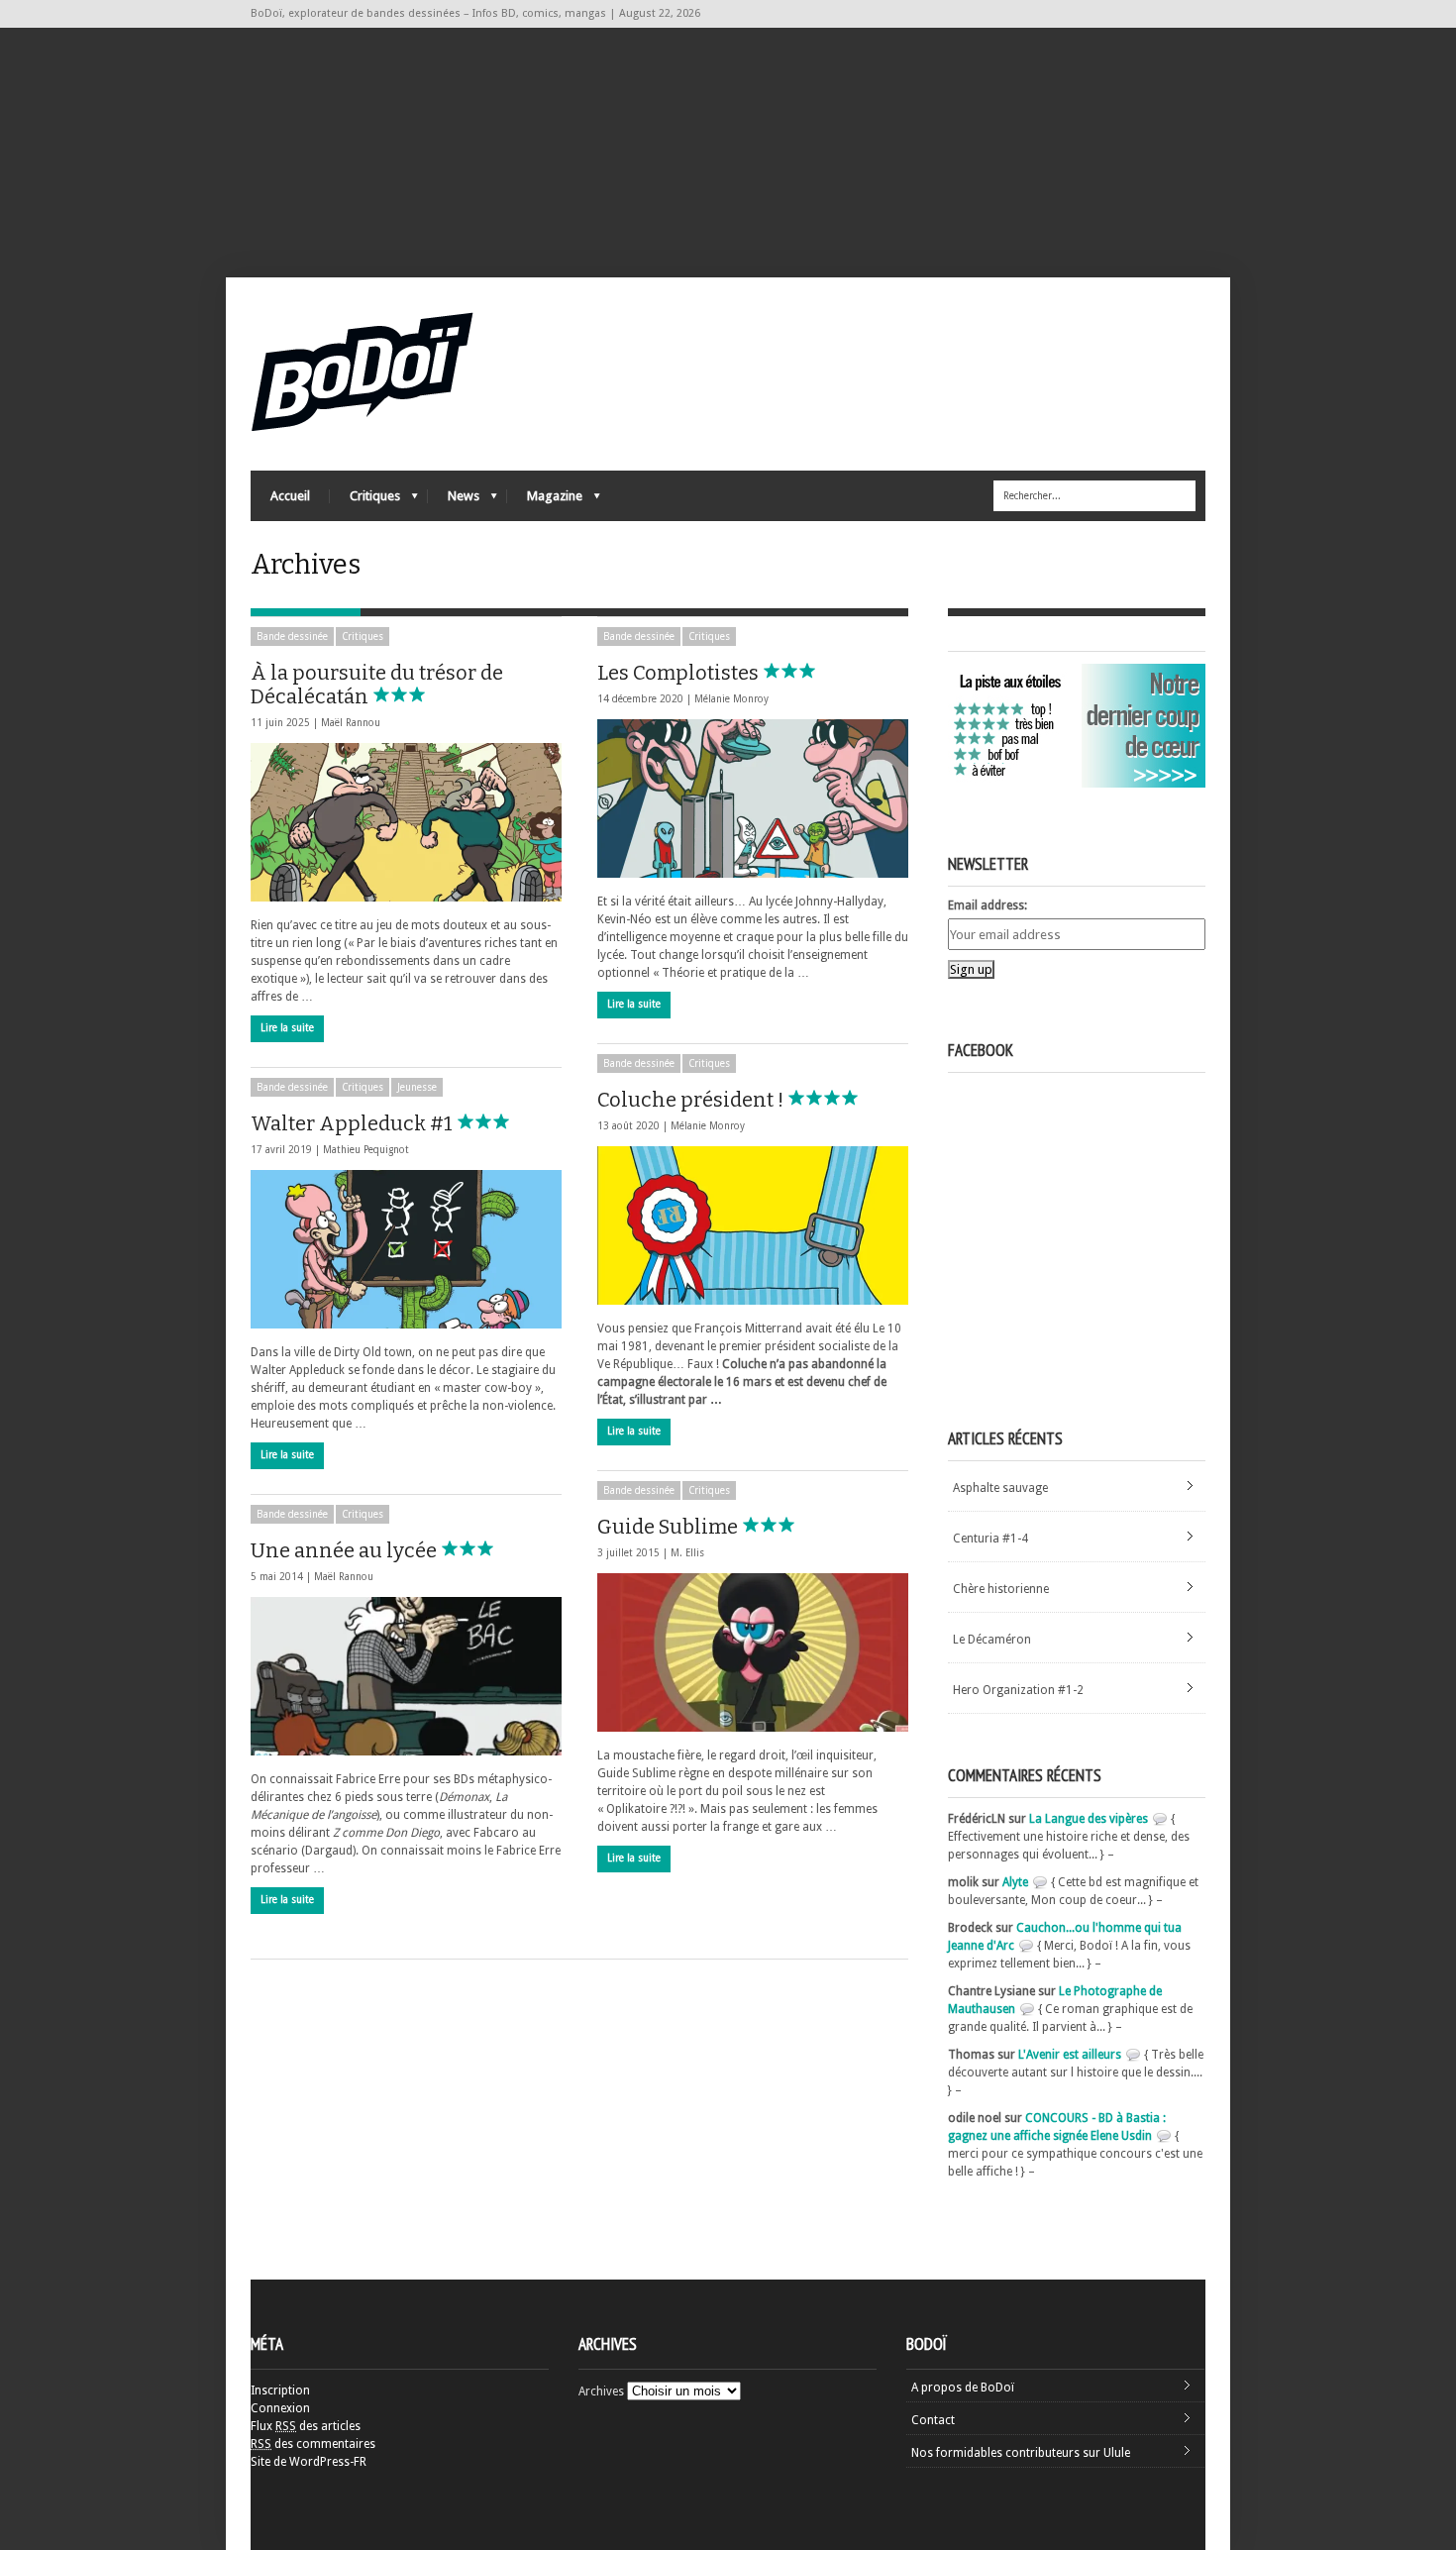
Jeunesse (417, 1087)
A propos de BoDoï (963, 2388)
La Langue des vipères (1089, 1819)
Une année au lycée (346, 1550)
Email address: (988, 905)
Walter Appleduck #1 (354, 1123)
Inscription (280, 2391)
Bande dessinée (292, 637)
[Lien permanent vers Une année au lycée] (406, 1676)
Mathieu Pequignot (366, 1150)
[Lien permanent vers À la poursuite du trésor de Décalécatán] (406, 822)
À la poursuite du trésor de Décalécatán (377, 685)
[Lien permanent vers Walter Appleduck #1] (406, 1249)
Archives (601, 2391)
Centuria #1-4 (990, 1539)
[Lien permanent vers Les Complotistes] (753, 798)
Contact (933, 2420)
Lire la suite (287, 1028)
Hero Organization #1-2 (1018, 1690)
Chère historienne (1001, 1589)
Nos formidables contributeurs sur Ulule (1021, 2453)
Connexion (280, 2408)
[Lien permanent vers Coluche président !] (753, 1225)
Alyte (1015, 1882)
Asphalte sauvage (1000, 1488)
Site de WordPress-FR (309, 2462)
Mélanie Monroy (731, 699)
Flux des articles (306, 2426)
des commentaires (313, 2444)
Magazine (545, 501)
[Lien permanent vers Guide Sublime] (753, 1652)
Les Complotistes (680, 673)
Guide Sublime (670, 1527)
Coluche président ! (692, 1100)
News (454, 501)
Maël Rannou (351, 723)
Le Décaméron (992, 1640)
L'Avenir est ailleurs (1070, 2055)
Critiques (365, 501)
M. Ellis (687, 1553)
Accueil (290, 496)
